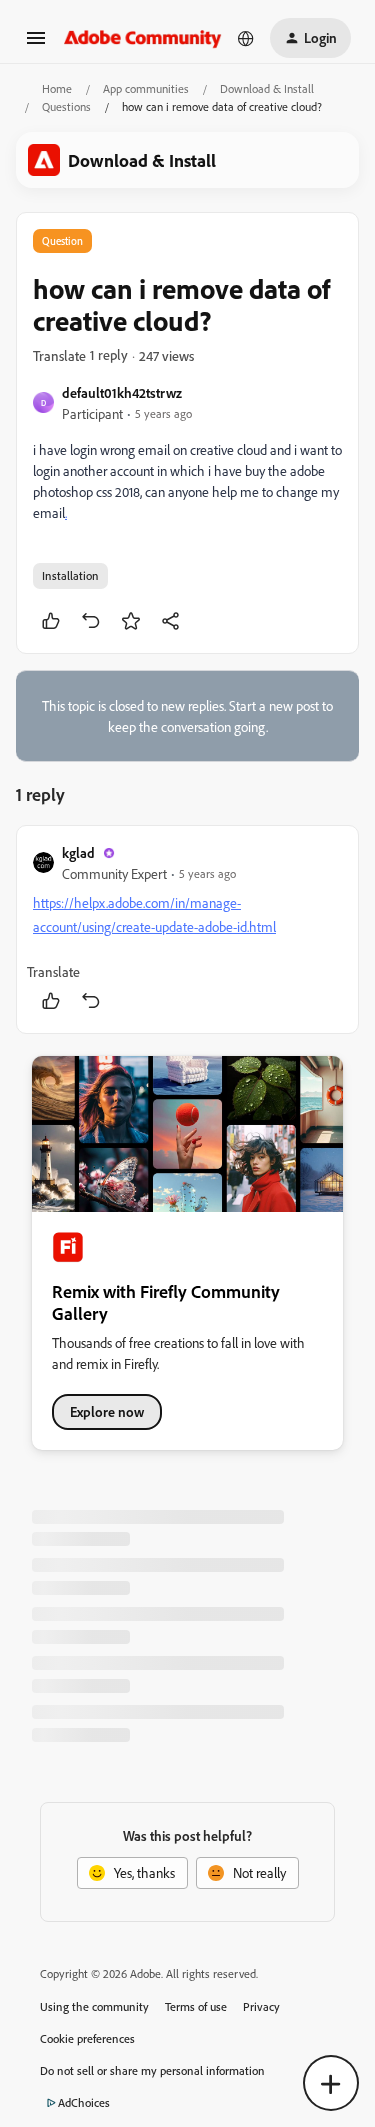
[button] (36, 44)
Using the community (94, 2006)
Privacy (261, 2006)
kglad (78, 852)
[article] (187, 929)
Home (57, 88)
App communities (146, 88)
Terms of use (196, 2006)
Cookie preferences (87, 2038)
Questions (66, 106)
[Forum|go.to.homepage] (143, 37)
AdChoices (84, 2102)
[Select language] (246, 38)
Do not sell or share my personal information (152, 2070)
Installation (70, 575)
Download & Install (267, 88)
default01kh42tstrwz (122, 392)
